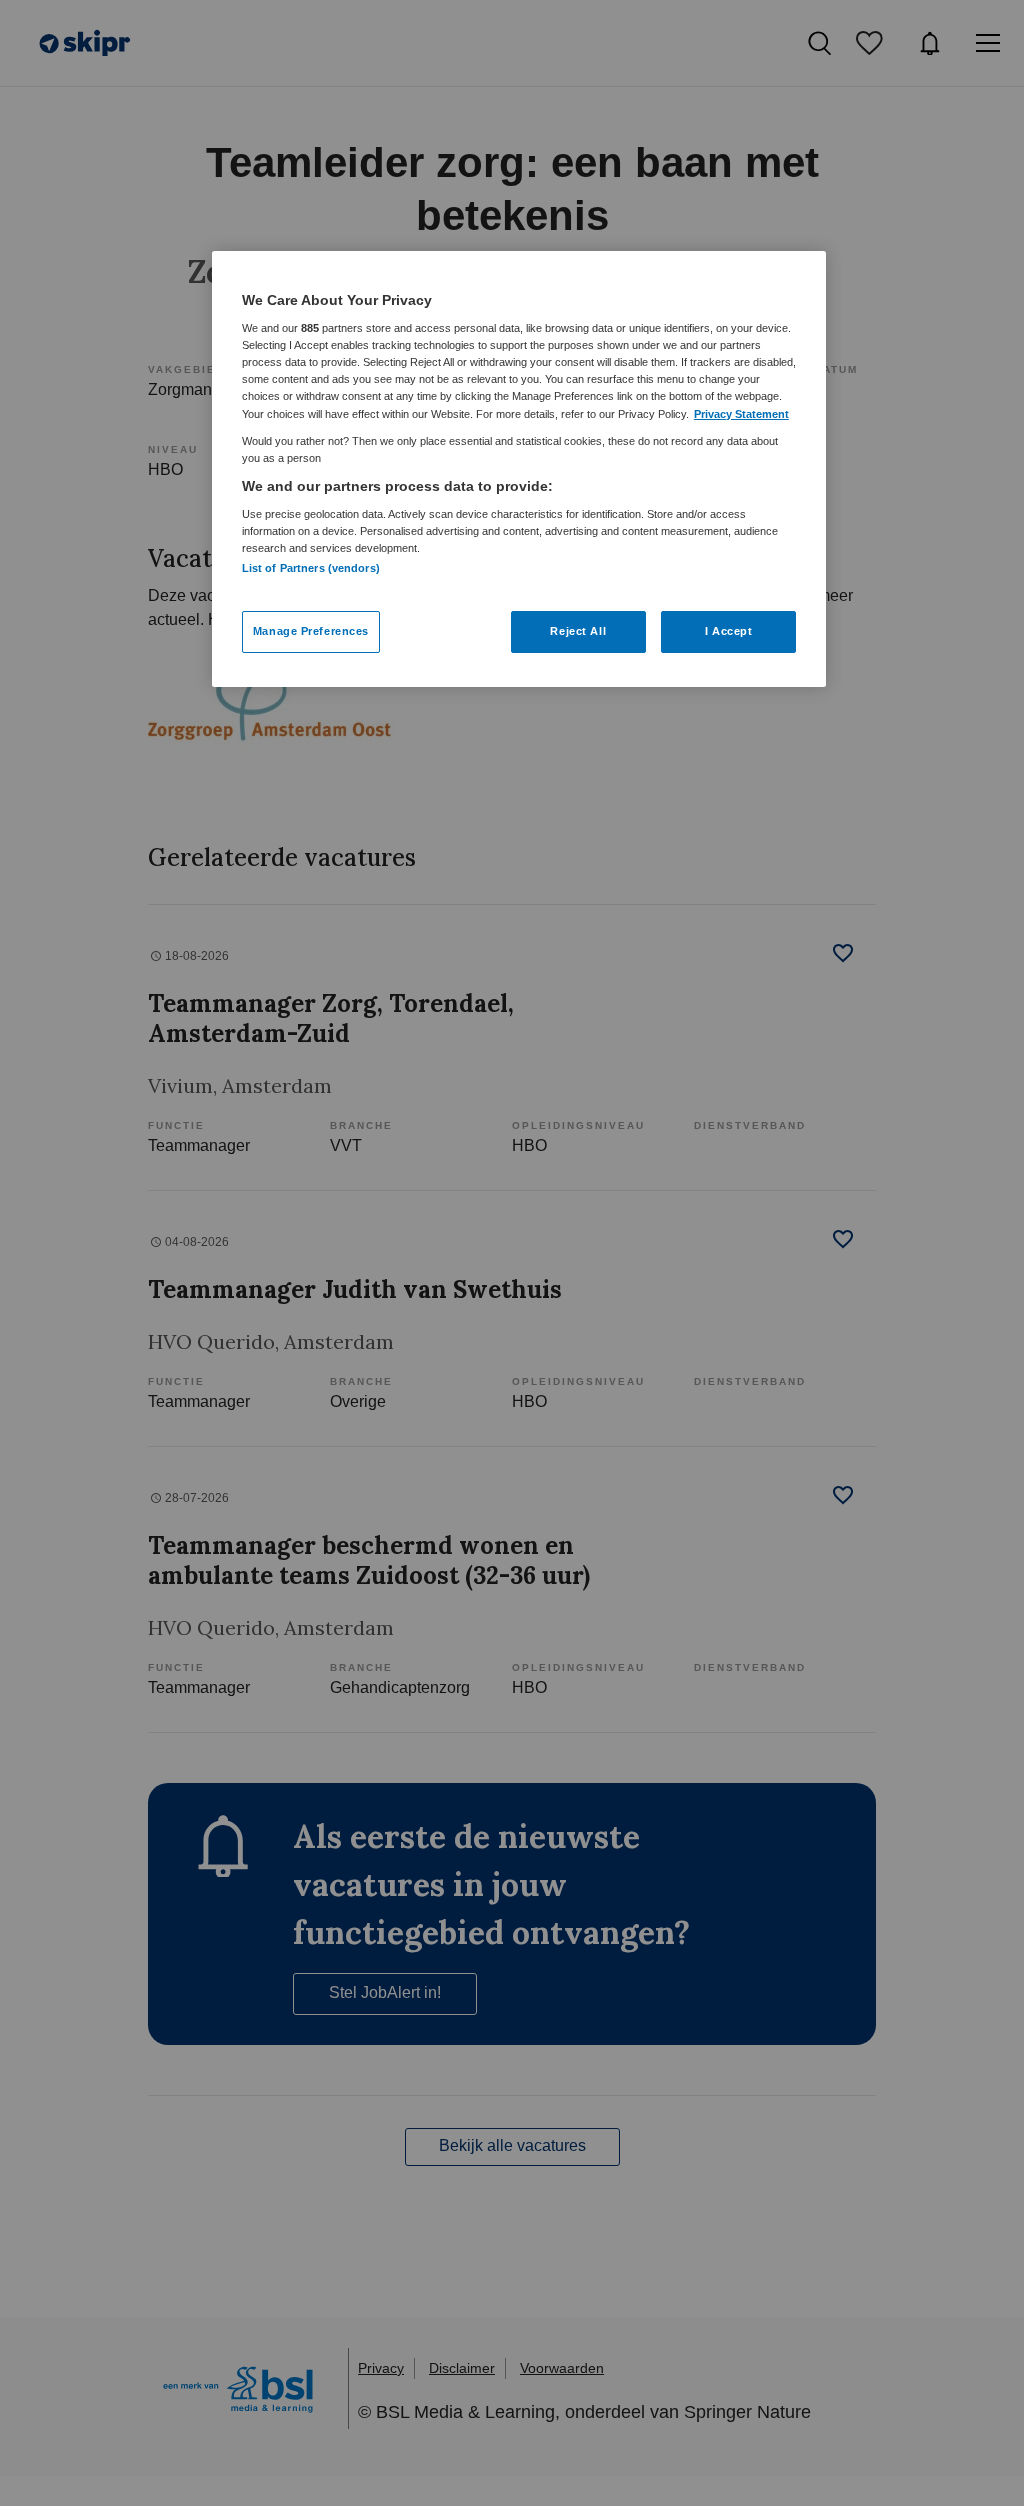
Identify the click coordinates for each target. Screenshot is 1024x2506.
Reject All (578, 631)
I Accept (729, 631)
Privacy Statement (741, 414)
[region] (519, 469)
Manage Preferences (311, 631)
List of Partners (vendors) (311, 568)
